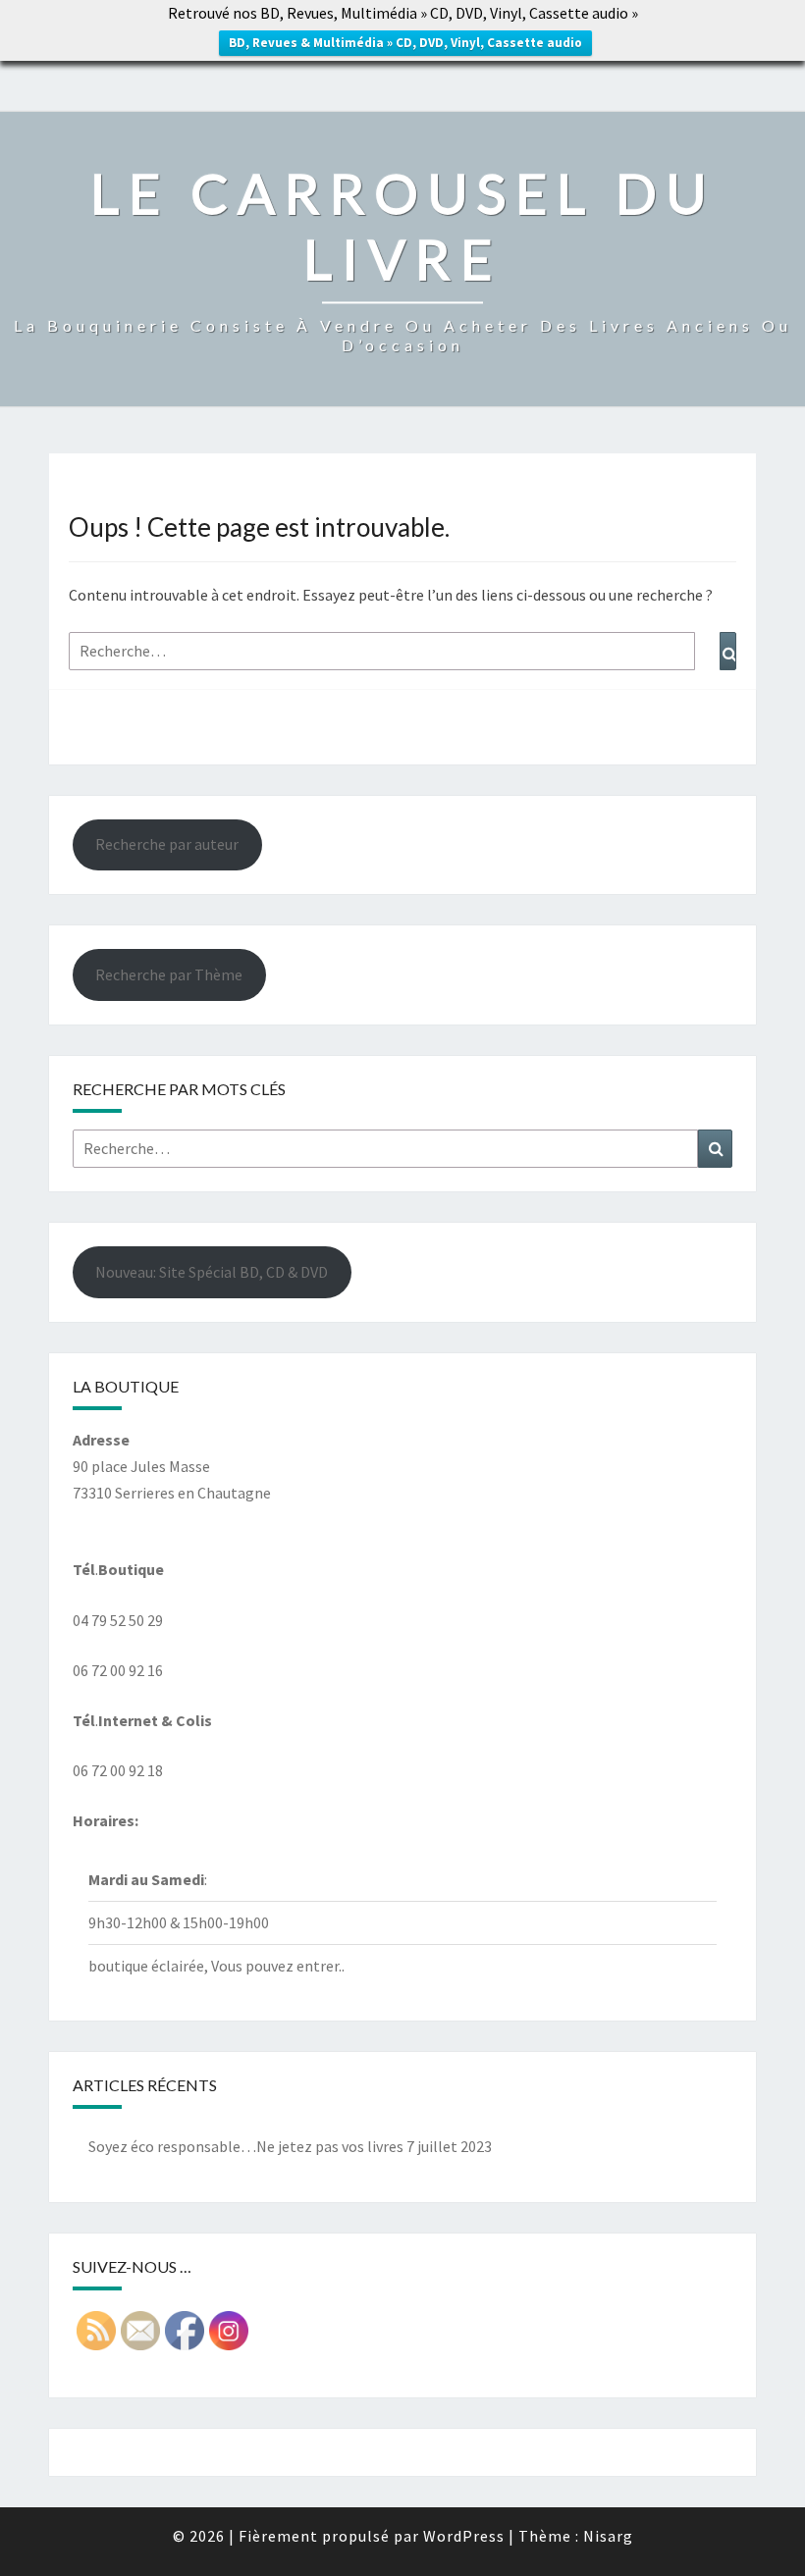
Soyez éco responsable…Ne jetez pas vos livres (246, 2146)
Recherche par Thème (169, 974)
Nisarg (608, 2536)
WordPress (464, 2536)
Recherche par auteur (167, 844)
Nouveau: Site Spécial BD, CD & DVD (212, 1272)
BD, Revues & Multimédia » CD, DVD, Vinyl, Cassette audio (405, 43)
